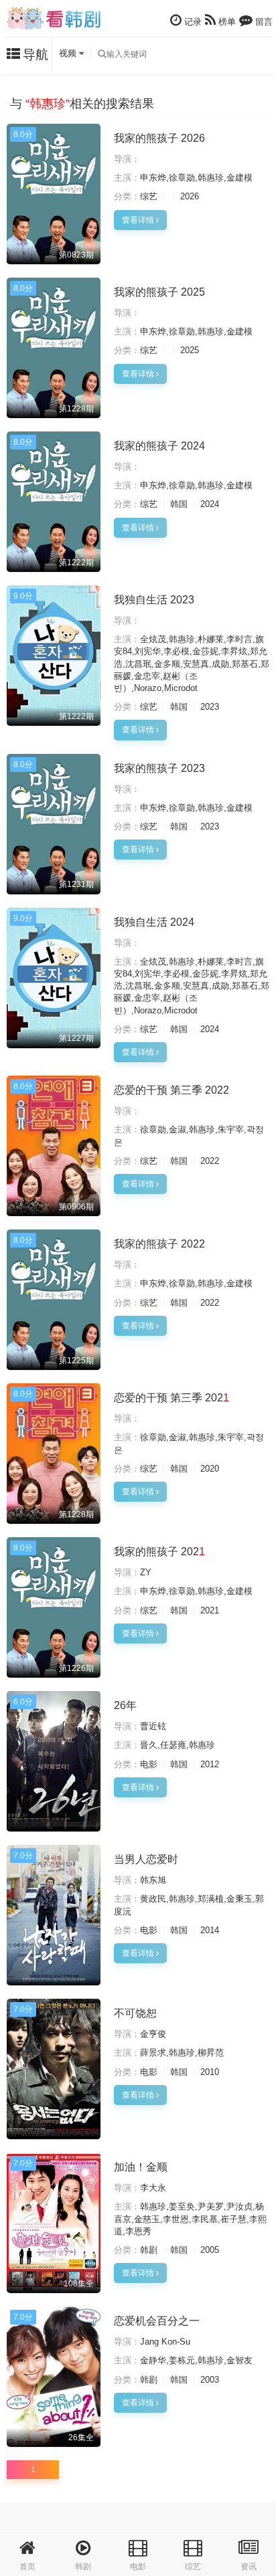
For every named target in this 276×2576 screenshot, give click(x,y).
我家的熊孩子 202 (159, 1552)
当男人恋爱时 (146, 1859)
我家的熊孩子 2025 (159, 292)
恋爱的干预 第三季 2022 (171, 1090)
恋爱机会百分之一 (157, 2321)
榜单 (226, 22)
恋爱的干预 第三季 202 (171, 1398)
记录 (192, 22)
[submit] (102, 54)
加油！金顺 (141, 2167)
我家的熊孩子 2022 (159, 1244)
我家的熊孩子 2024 (159, 446)
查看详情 (139, 220)
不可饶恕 (135, 2013)
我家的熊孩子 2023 (159, 768)
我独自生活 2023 (154, 600)
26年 (125, 1705)
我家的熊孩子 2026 (159, 138)
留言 (263, 22)
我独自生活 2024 (154, 922)
